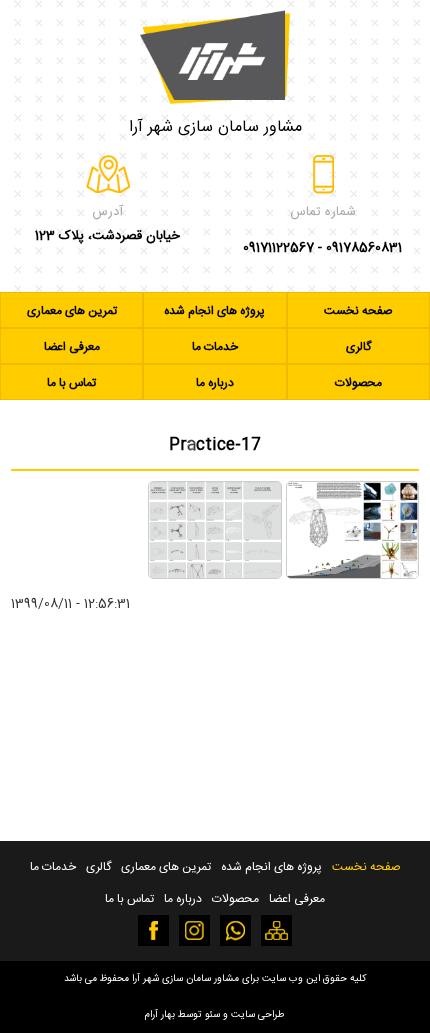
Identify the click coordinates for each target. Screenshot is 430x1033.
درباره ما (215, 383)
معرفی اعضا (72, 347)
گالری (358, 347)
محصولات (358, 383)
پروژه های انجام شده (214, 311)
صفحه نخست (358, 311)
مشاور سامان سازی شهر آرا (215, 127)
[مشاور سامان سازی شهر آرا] (215, 52)
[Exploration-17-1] (352, 575)
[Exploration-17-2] (214, 575)
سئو (212, 1015)
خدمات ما (215, 347)
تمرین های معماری (72, 311)
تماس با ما (71, 383)
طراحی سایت (258, 1015)
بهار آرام (160, 1015)
